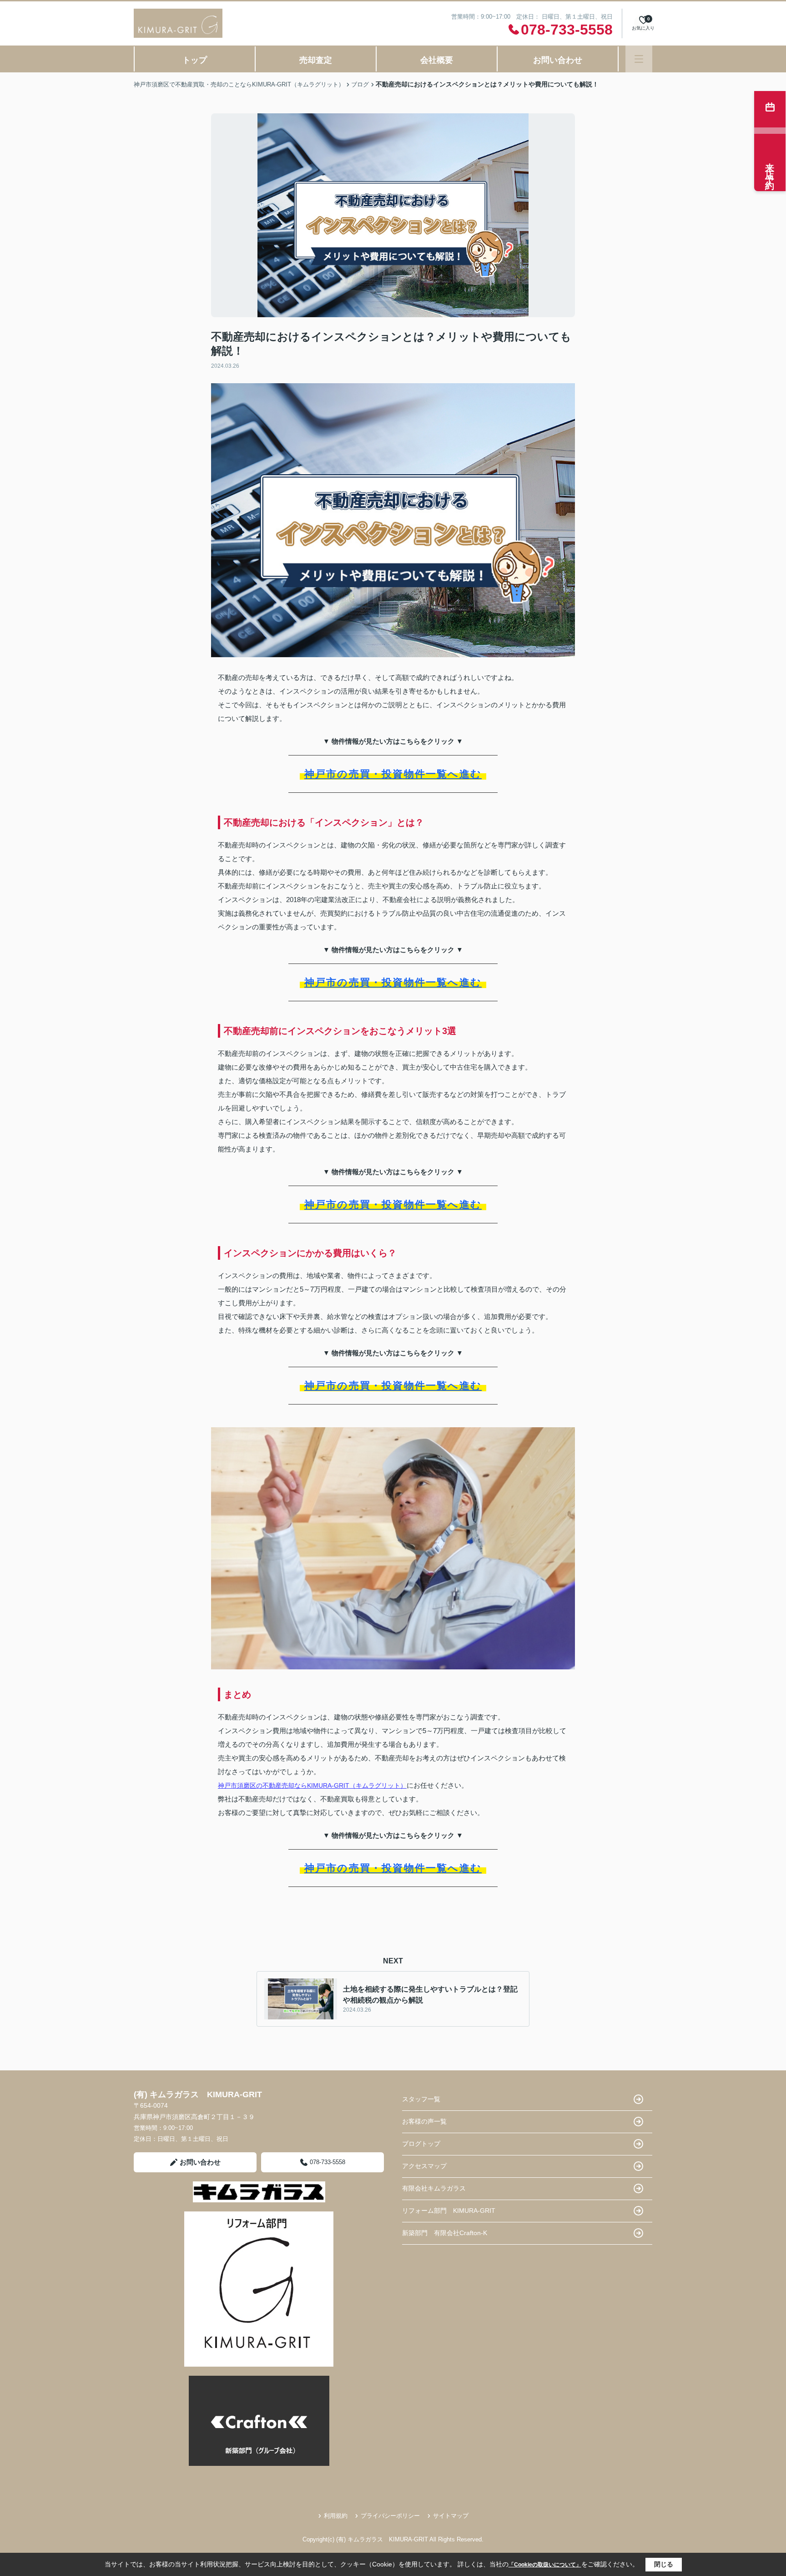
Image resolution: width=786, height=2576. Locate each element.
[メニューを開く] (639, 59)
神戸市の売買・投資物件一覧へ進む (393, 774)
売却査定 (316, 60)
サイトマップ (451, 2516)
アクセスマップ (424, 2166)
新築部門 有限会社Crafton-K (445, 2233)
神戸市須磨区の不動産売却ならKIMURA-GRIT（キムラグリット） (312, 1785)
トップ (195, 60)
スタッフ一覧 (421, 2099)
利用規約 (336, 2516)
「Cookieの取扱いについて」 (545, 2565)
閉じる (664, 2564)
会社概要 (437, 60)
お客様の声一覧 (424, 2121)
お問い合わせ (558, 60)
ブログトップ (421, 2144)
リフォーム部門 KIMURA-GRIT (449, 2211)
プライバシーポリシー (390, 2516)
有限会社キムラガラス (434, 2188)
